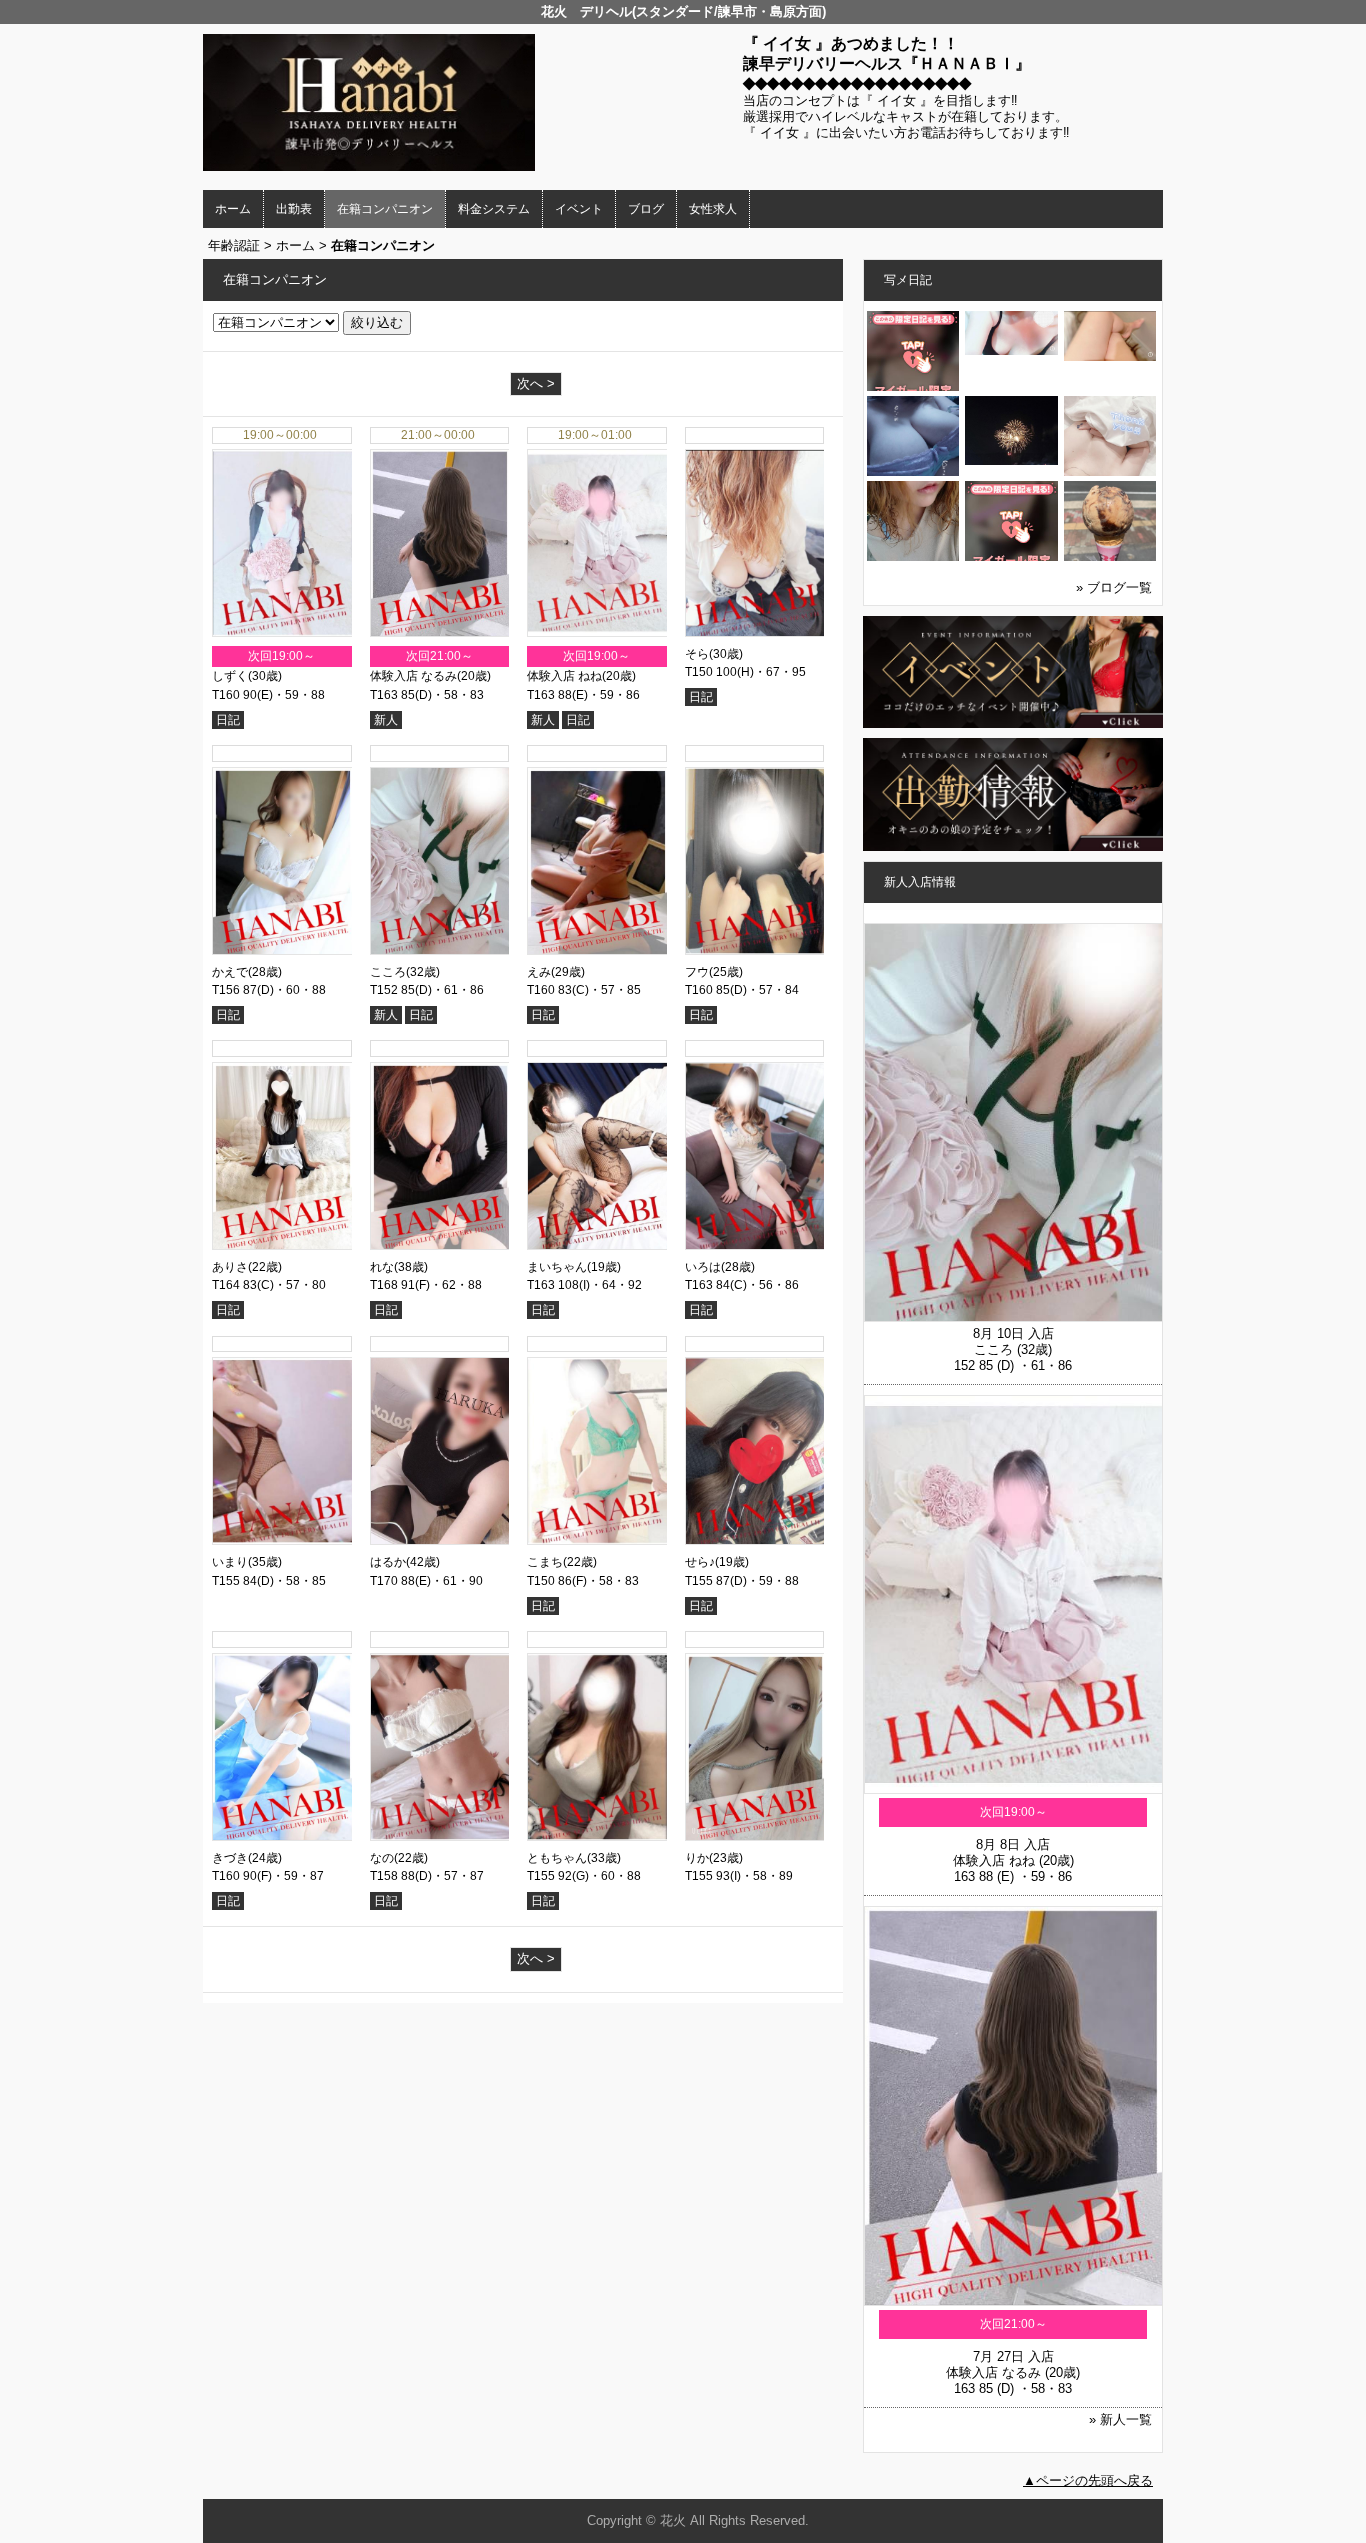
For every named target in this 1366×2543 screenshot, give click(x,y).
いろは (703, 1267)
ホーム (233, 209)
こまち (545, 1562)
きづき (230, 1858)
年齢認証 (234, 245)
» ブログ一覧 (1114, 587)
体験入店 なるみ (413, 676)
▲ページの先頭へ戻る (1088, 2480)
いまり (230, 1562)
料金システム (494, 209)
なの (382, 1858)
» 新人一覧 (1120, 2419)
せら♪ (700, 1562)
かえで (230, 972)
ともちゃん (557, 1858)
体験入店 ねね (564, 676)
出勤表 (294, 209)
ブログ (646, 209)
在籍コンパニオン (385, 209)
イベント (579, 209)
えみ (539, 972)
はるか (388, 1562)
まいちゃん (557, 1267)
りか (697, 1858)
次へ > (536, 383)
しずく (230, 676)
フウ (697, 972)
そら (697, 654)
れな (382, 1267)
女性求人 (713, 209)
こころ (388, 972)
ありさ (230, 1267)
